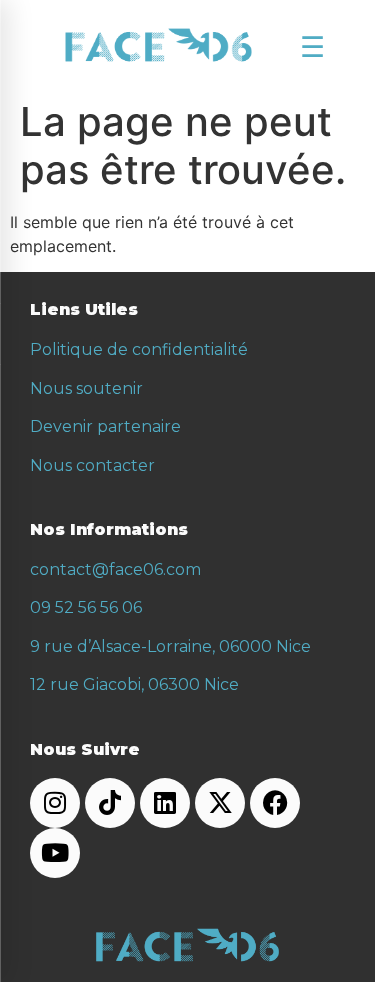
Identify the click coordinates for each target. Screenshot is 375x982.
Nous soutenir (86, 388)
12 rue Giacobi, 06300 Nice (134, 684)
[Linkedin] (165, 803)
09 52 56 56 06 (86, 607)
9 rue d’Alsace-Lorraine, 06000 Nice (170, 646)
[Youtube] (55, 853)
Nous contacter (92, 465)
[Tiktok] (110, 803)
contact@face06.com (115, 569)
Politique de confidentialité (139, 349)
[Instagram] (55, 803)
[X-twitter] (220, 803)
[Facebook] (275, 803)
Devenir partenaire (105, 426)
